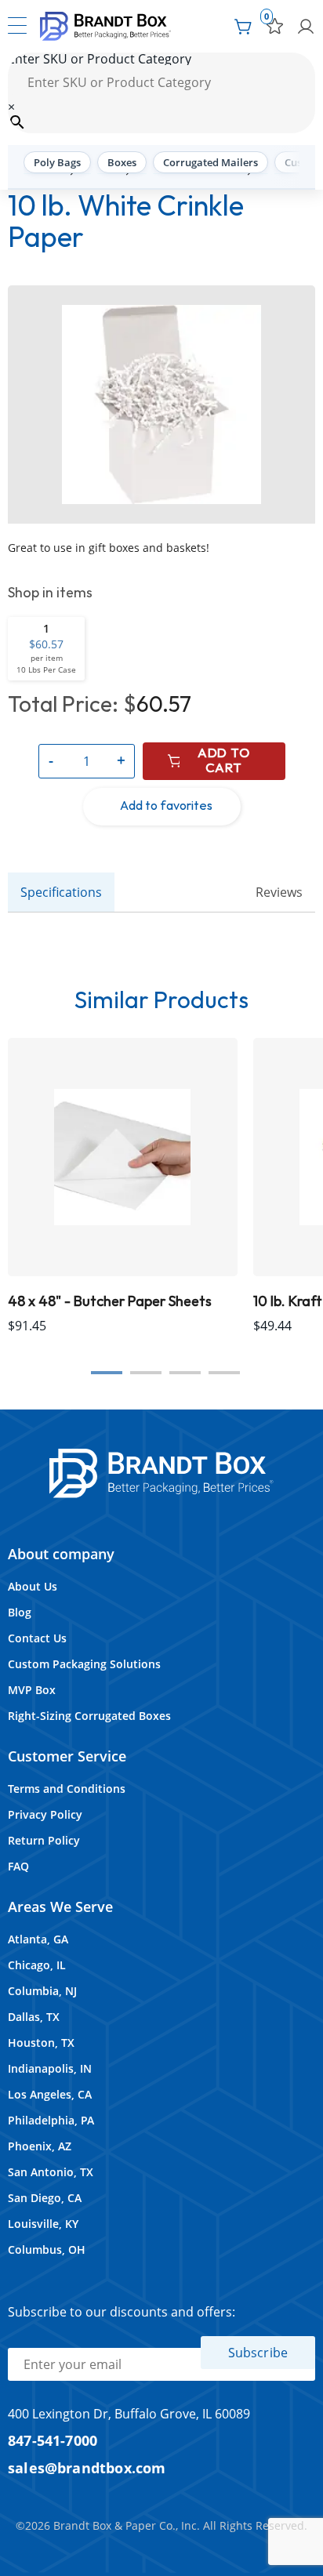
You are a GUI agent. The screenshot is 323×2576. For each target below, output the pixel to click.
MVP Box (32, 1690)
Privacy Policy (45, 1814)
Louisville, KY (43, 2224)
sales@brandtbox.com (87, 2467)
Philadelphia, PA (51, 2120)
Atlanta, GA (38, 1939)
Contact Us (37, 1638)
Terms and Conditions (67, 1789)
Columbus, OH (47, 2249)
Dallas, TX (34, 2017)
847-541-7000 (53, 2440)
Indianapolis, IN (50, 2068)
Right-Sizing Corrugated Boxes (89, 1716)
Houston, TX (41, 2043)
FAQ (18, 1866)
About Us (33, 1586)
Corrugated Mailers (210, 162)
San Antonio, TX (51, 2172)
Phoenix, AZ (40, 2146)
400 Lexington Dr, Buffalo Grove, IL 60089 (129, 2414)
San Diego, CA (45, 2198)
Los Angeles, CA (50, 2094)
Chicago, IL (37, 1965)
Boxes (122, 162)
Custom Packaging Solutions (84, 1664)
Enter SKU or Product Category (100, 59)
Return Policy (44, 1840)
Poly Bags (57, 162)
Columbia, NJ (42, 1991)
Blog (20, 1612)
